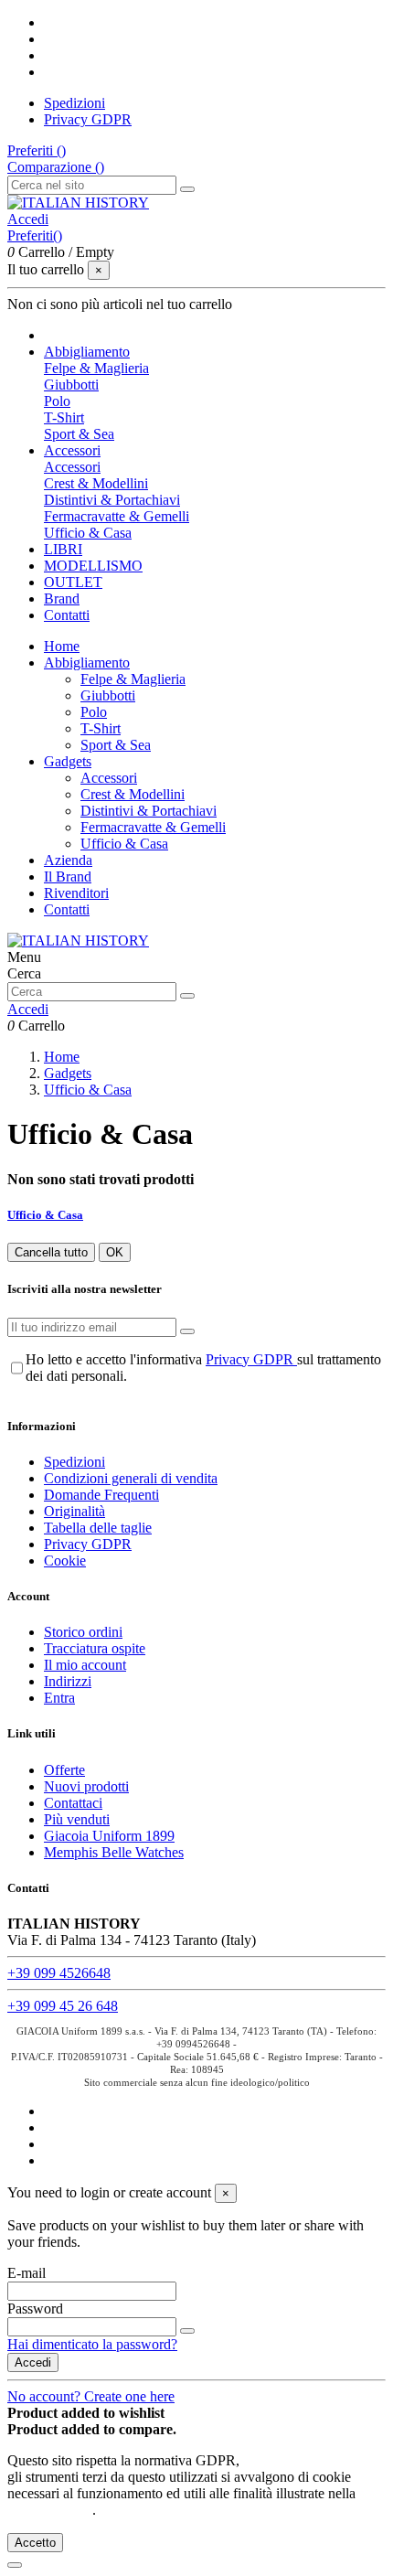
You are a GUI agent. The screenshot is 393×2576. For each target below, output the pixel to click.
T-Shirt (64, 417)
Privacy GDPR (88, 119)
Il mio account (85, 1665)
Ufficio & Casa (88, 533)
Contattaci (73, 1803)
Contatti (67, 909)
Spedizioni (74, 103)
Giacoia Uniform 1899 (109, 1836)
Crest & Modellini (96, 483)
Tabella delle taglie (98, 1528)
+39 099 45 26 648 (63, 2006)
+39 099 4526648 (59, 1973)
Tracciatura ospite (95, 1648)
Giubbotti (71, 385)
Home (62, 646)
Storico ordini (83, 1632)
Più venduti (77, 1819)
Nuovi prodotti (86, 1786)
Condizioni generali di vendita (131, 1478)
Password (35, 2309)
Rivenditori (76, 893)
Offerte (64, 1770)
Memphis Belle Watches (114, 1852)
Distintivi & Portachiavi (112, 500)
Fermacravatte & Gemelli (117, 516)
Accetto (35, 2543)
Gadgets (68, 761)
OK (115, 1252)
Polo (57, 401)
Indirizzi (68, 1681)
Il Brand (68, 876)
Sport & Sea (79, 434)
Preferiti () (37, 150)
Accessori (72, 467)
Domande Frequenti (101, 1495)
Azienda (68, 860)
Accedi (33, 2362)
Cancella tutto (51, 1252)
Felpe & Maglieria (96, 368)
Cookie (65, 1561)
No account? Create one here (91, 2396)
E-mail (27, 2273)
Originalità (74, 1511)
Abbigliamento (87, 663)
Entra (59, 1698)
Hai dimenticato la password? (92, 2344)
